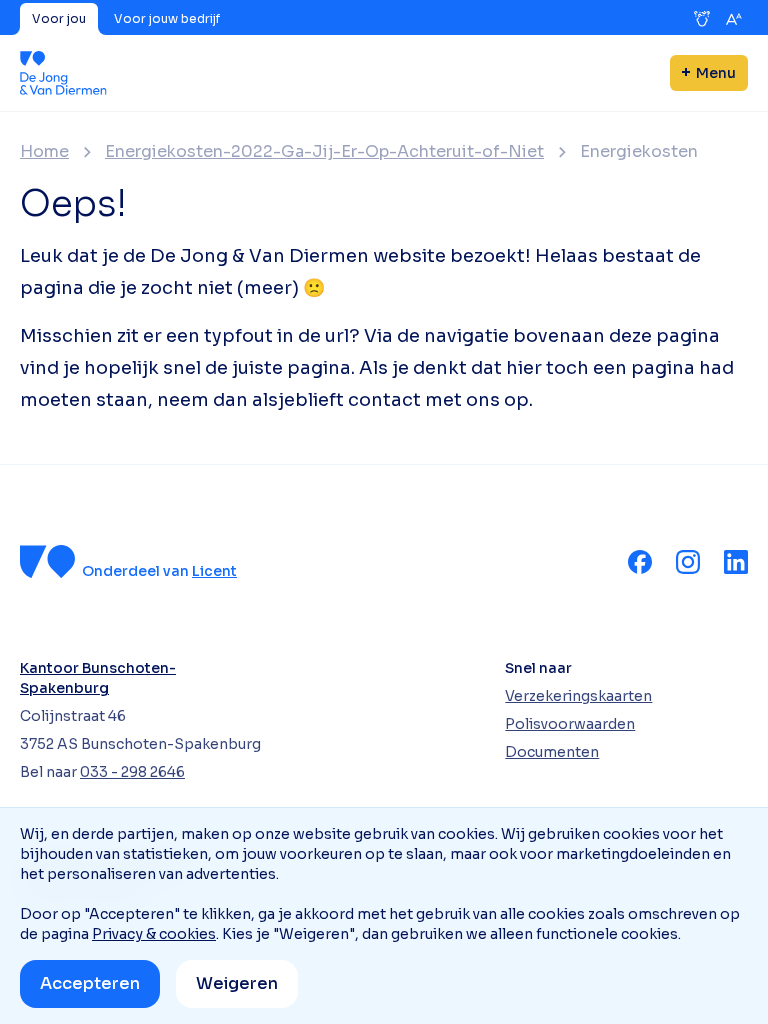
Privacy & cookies (154, 934)
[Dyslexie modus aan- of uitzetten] (702, 19)
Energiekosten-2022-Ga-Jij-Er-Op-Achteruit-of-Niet (324, 152)
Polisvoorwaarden (570, 724)
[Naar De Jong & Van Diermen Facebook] (640, 562)
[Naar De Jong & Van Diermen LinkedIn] (736, 562)
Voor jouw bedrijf (167, 18)
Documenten (552, 752)
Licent (214, 571)
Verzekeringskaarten (578, 696)
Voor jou (59, 18)
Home (44, 152)
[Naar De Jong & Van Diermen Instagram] (688, 562)
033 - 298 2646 (132, 772)
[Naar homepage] (63, 73)
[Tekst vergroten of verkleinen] (734, 19)
